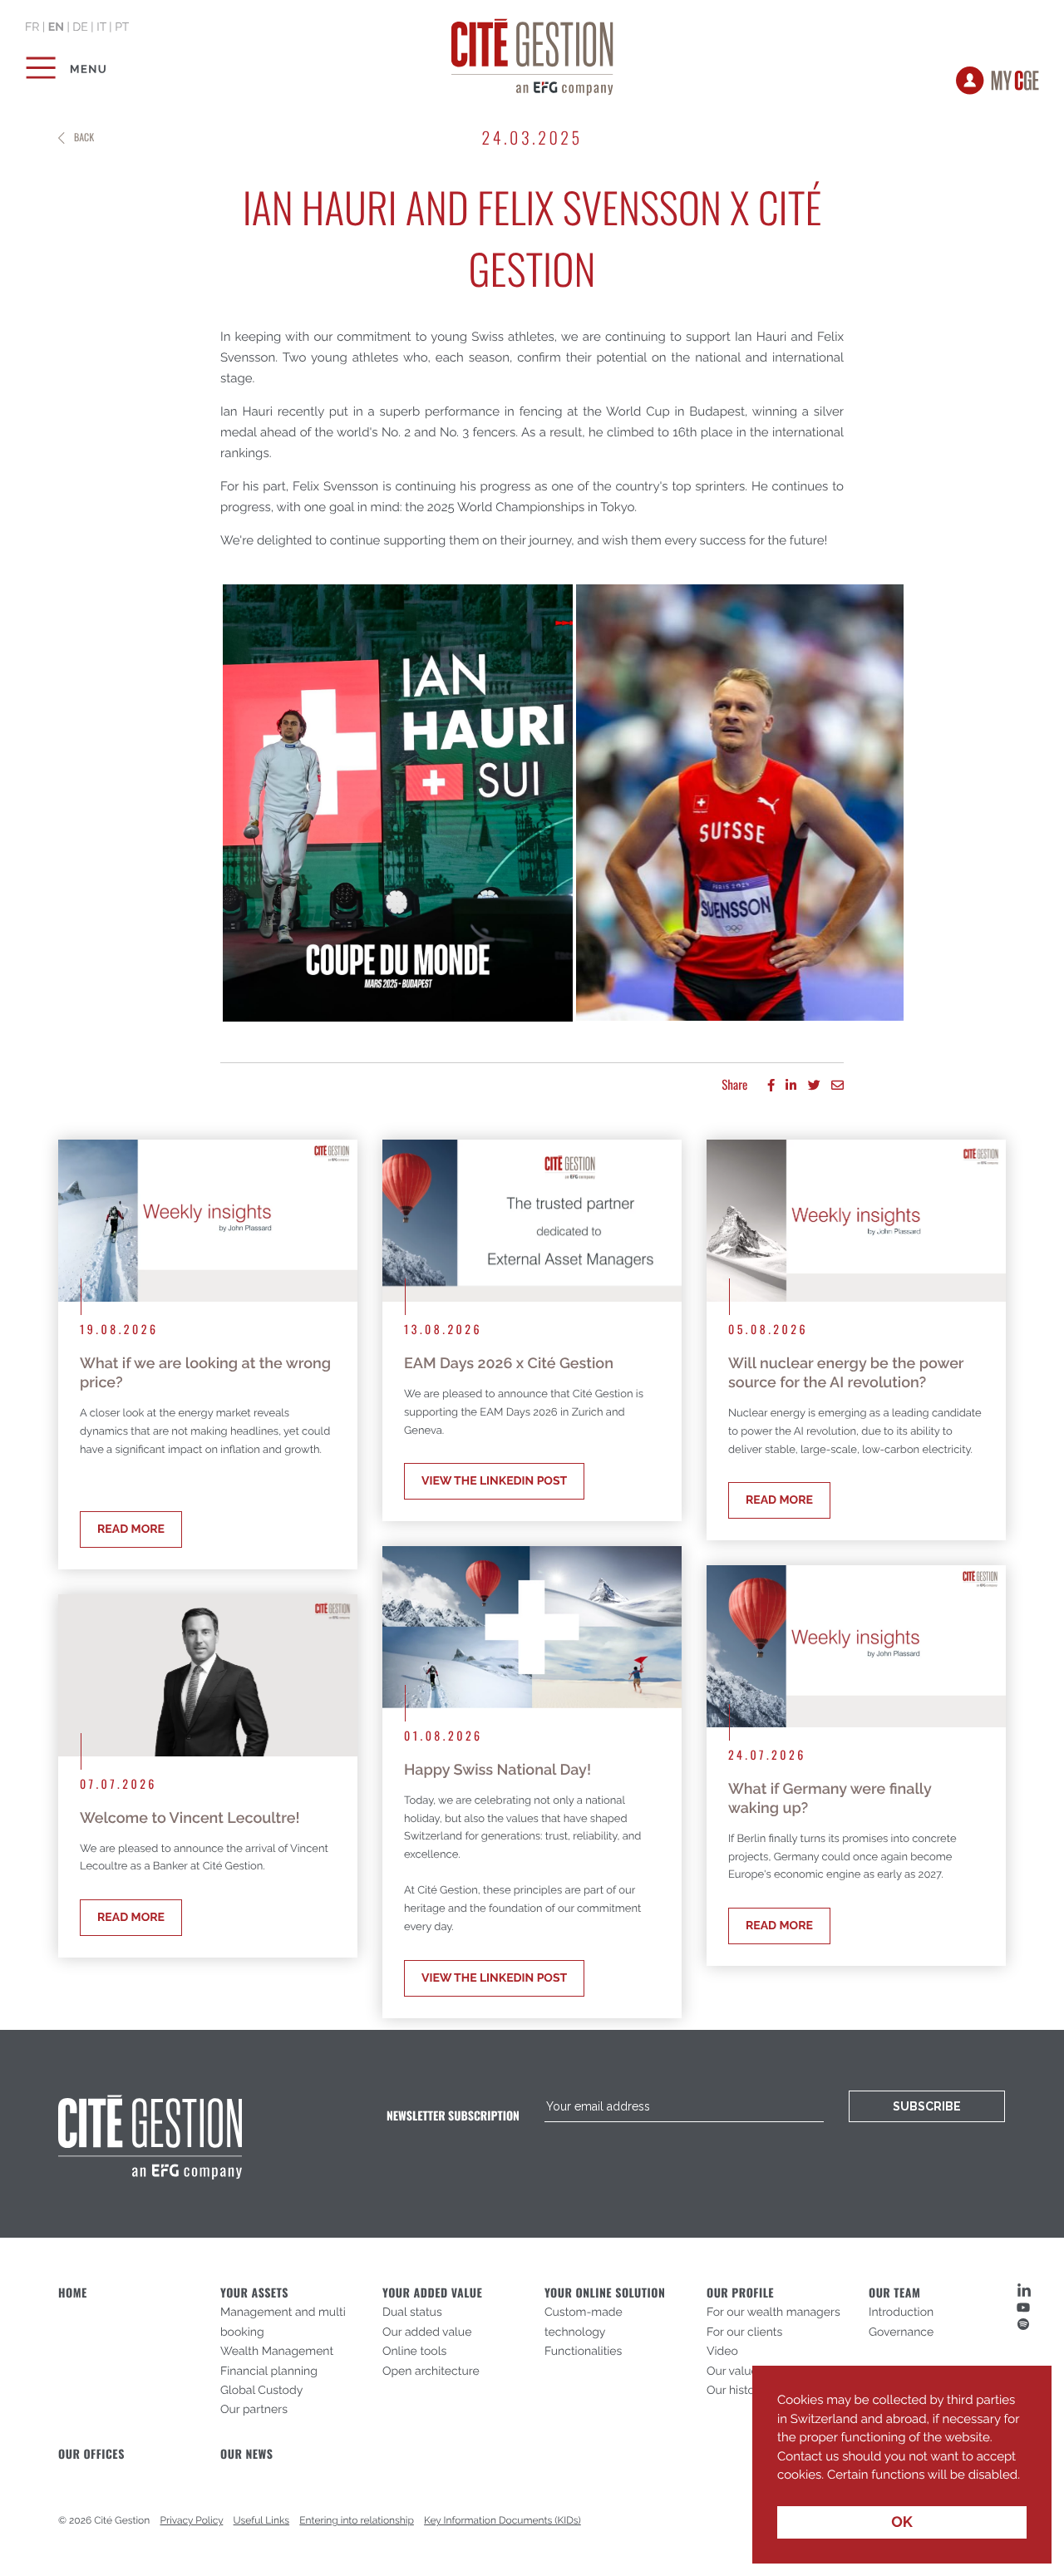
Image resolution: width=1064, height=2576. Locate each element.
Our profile (740, 2293)
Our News (246, 2454)
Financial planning (269, 2372)
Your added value (432, 2293)
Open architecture (431, 2372)
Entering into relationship (357, 2520)
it (101, 27)
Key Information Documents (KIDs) (502, 2520)
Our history (736, 2391)
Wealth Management (277, 2352)
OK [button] (902, 2522)
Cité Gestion (532, 54)
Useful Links (262, 2520)
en (56, 27)
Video (722, 2352)
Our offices (91, 2454)
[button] (780, 2487)
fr (32, 27)
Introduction (901, 2312)
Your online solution (605, 2293)
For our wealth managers (773, 2312)
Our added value (427, 2332)
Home (73, 2293)
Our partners (254, 2410)
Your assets (254, 2293)
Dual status (412, 2312)
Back (84, 138)
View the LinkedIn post (494, 1481)
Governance (901, 2332)
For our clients (744, 2332)
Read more (131, 1529)
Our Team (894, 2293)
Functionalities (583, 2352)
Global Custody (261, 2391)
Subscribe (927, 2106)
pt (122, 27)
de (80, 27)
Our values (735, 2372)
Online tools (414, 2352)
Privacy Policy (192, 2520)
